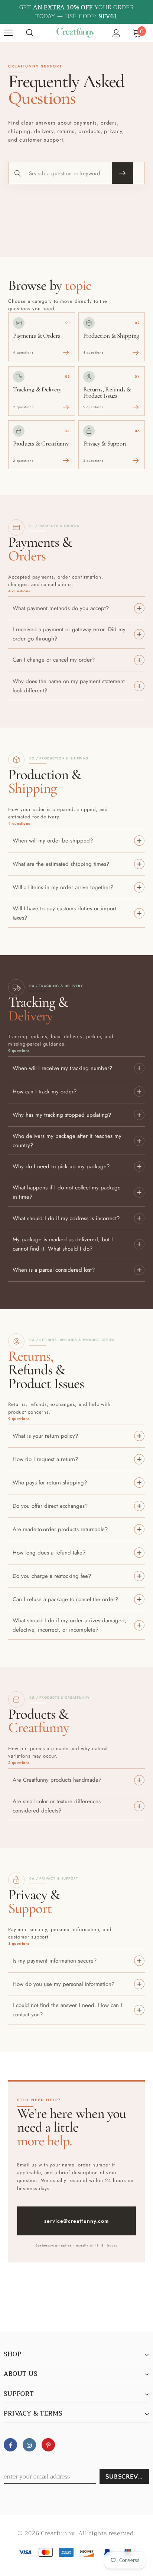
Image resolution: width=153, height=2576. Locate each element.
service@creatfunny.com (76, 2221)
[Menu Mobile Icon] (8, 33)
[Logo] (75, 33)
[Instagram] (29, 2445)
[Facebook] (10, 2445)
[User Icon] (116, 33)
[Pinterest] (48, 2445)
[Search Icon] (30, 33)
